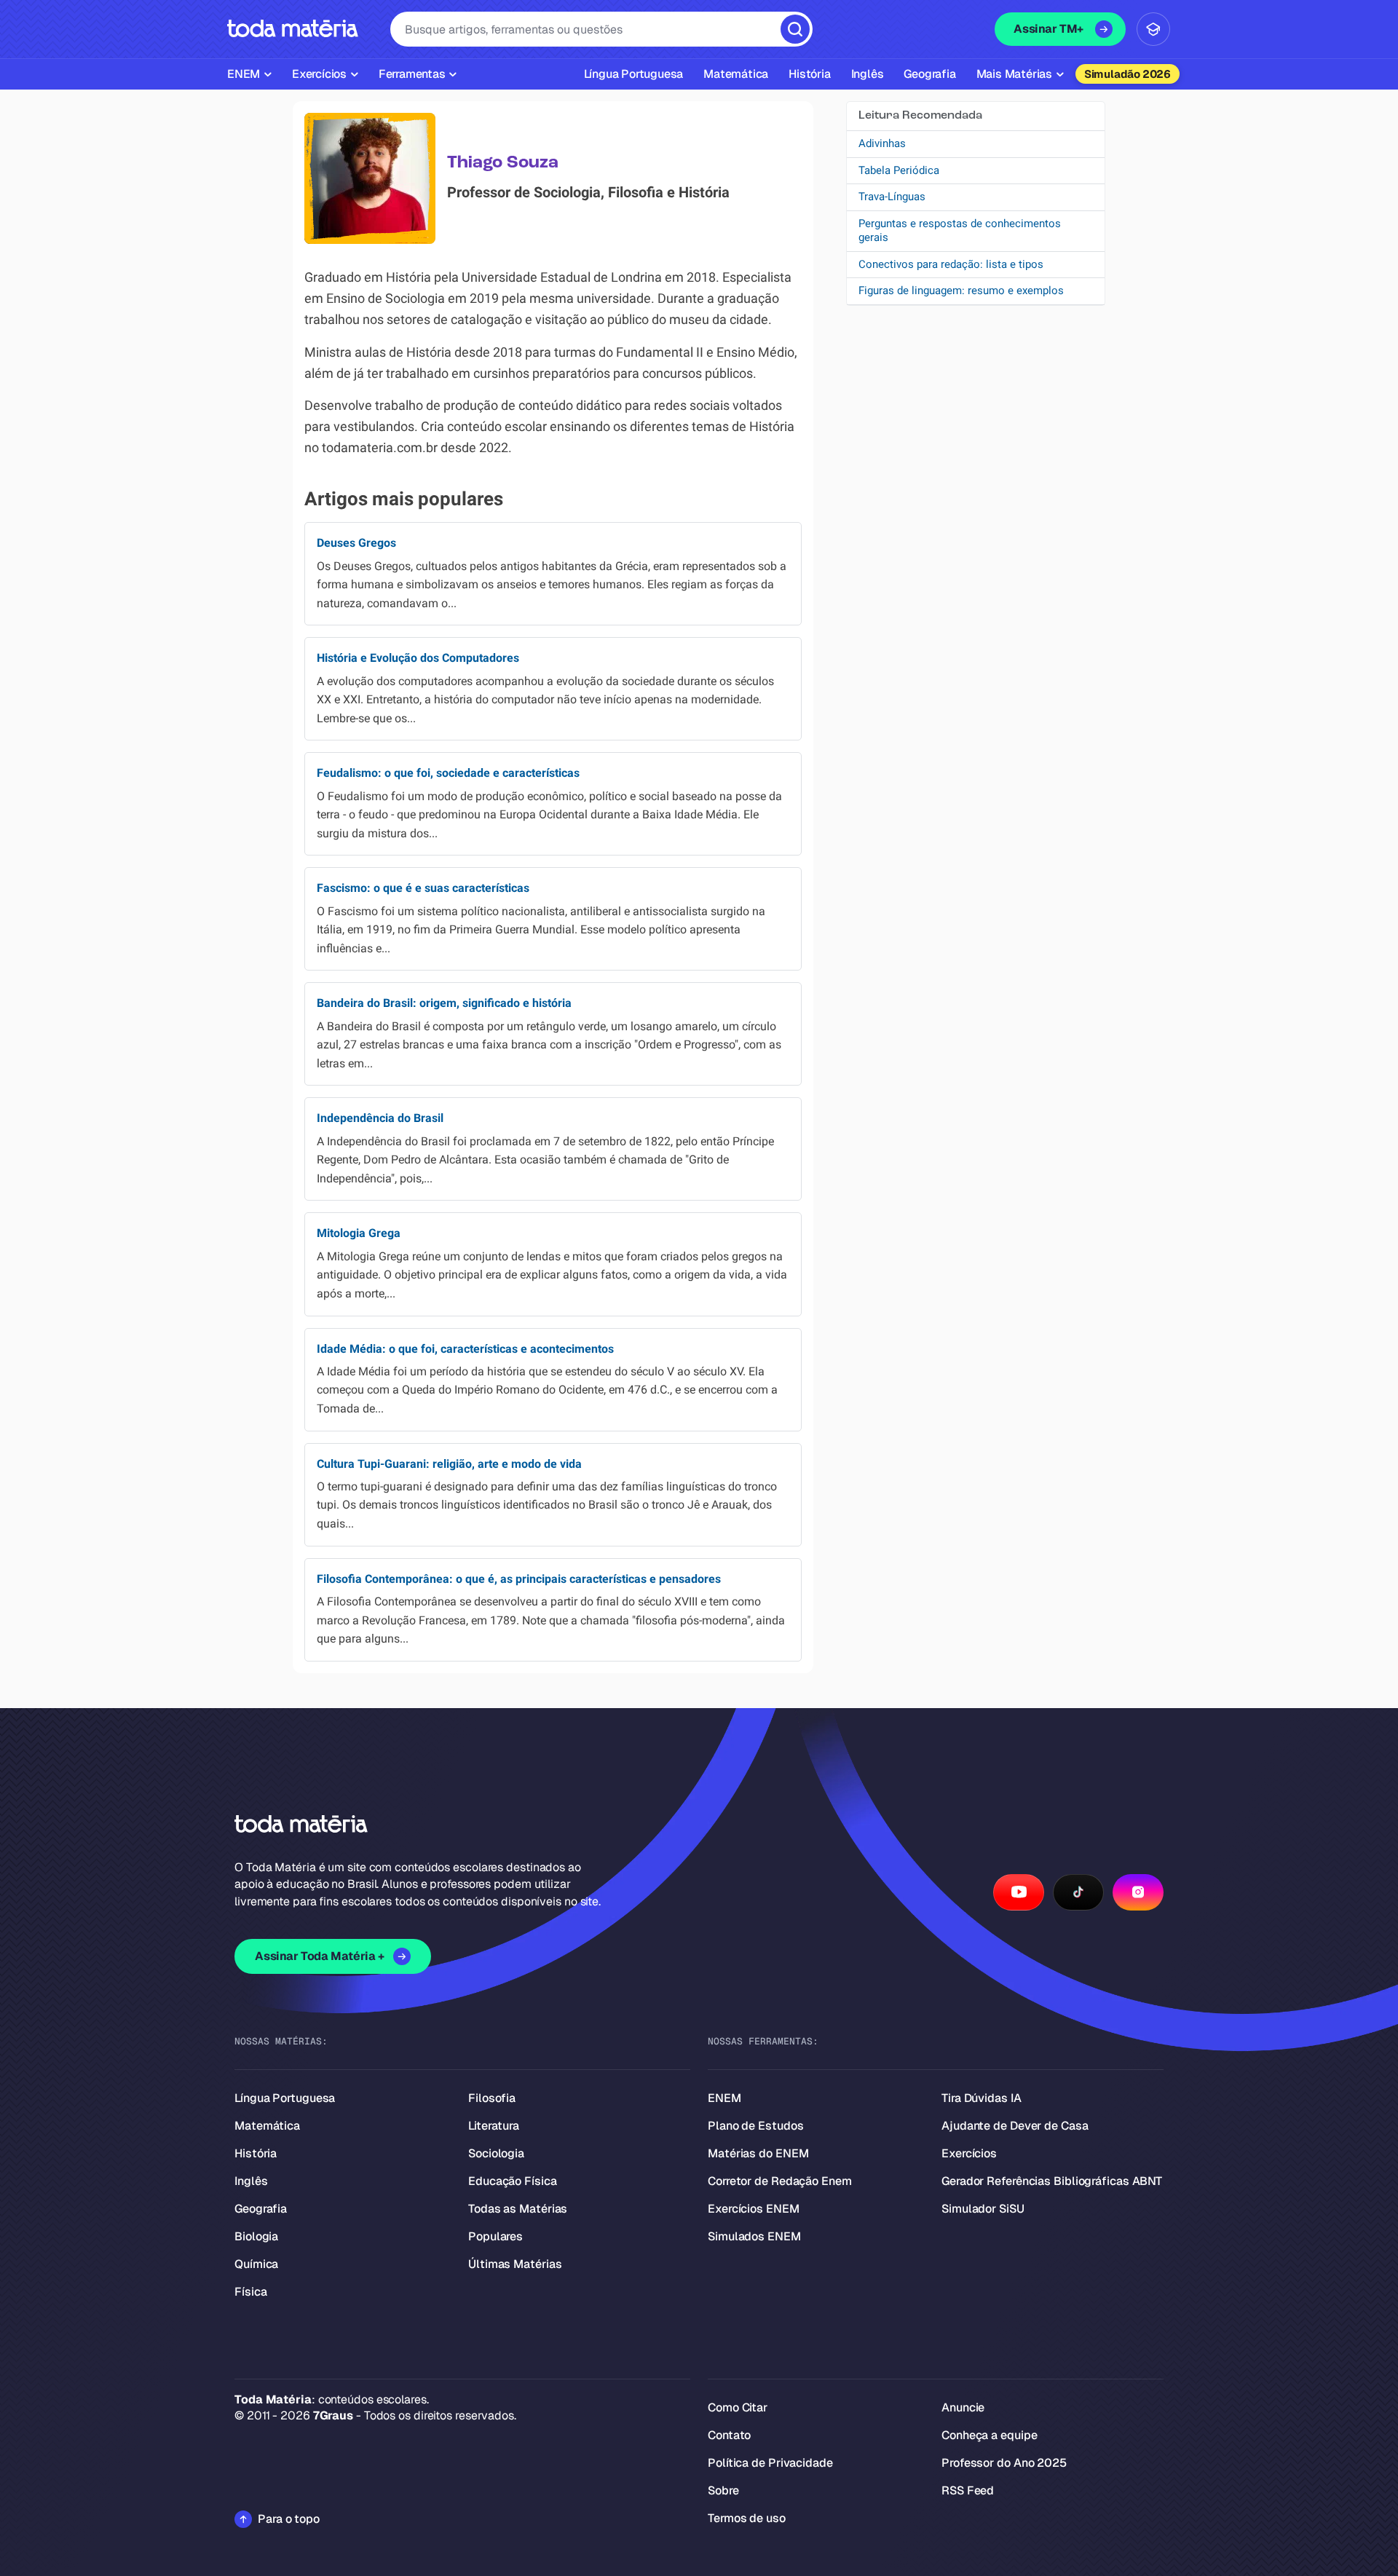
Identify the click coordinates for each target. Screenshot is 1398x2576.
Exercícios (969, 2153)
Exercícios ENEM (754, 2209)
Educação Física (513, 2181)
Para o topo (289, 2519)
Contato (729, 2435)
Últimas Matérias (515, 2264)
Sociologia (496, 2153)
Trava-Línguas (892, 197)
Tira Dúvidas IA (982, 2098)
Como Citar (738, 2407)
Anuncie (963, 2407)
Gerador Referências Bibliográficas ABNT (1052, 2181)
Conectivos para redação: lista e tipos (951, 264)
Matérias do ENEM (758, 2153)
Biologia (256, 2236)
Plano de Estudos (755, 2126)
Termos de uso (747, 2518)
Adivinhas (882, 143)
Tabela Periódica (899, 170)
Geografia (261, 2209)
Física (250, 2292)
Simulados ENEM (754, 2236)
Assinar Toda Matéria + (319, 1956)
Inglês (251, 2181)
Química (256, 2264)
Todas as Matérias (518, 2209)
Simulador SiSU (983, 2209)
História (256, 2153)
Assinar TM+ (1048, 29)
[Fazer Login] (1153, 29)
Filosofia (492, 2098)
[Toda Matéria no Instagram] (1138, 1892)
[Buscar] (795, 29)
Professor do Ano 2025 (1004, 2463)
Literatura (494, 2126)
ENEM (724, 2098)
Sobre (723, 2490)
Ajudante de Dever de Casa (1015, 2126)
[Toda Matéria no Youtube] (1019, 1892)
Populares (495, 2236)
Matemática (267, 2126)
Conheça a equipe (989, 2435)
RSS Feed (968, 2490)
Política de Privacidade (770, 2463)
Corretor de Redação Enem (780, 2181)
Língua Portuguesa (285, 2098)
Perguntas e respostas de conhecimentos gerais (960, 231)
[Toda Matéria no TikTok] (1078, 1892)
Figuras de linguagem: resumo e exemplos (961, 291)
